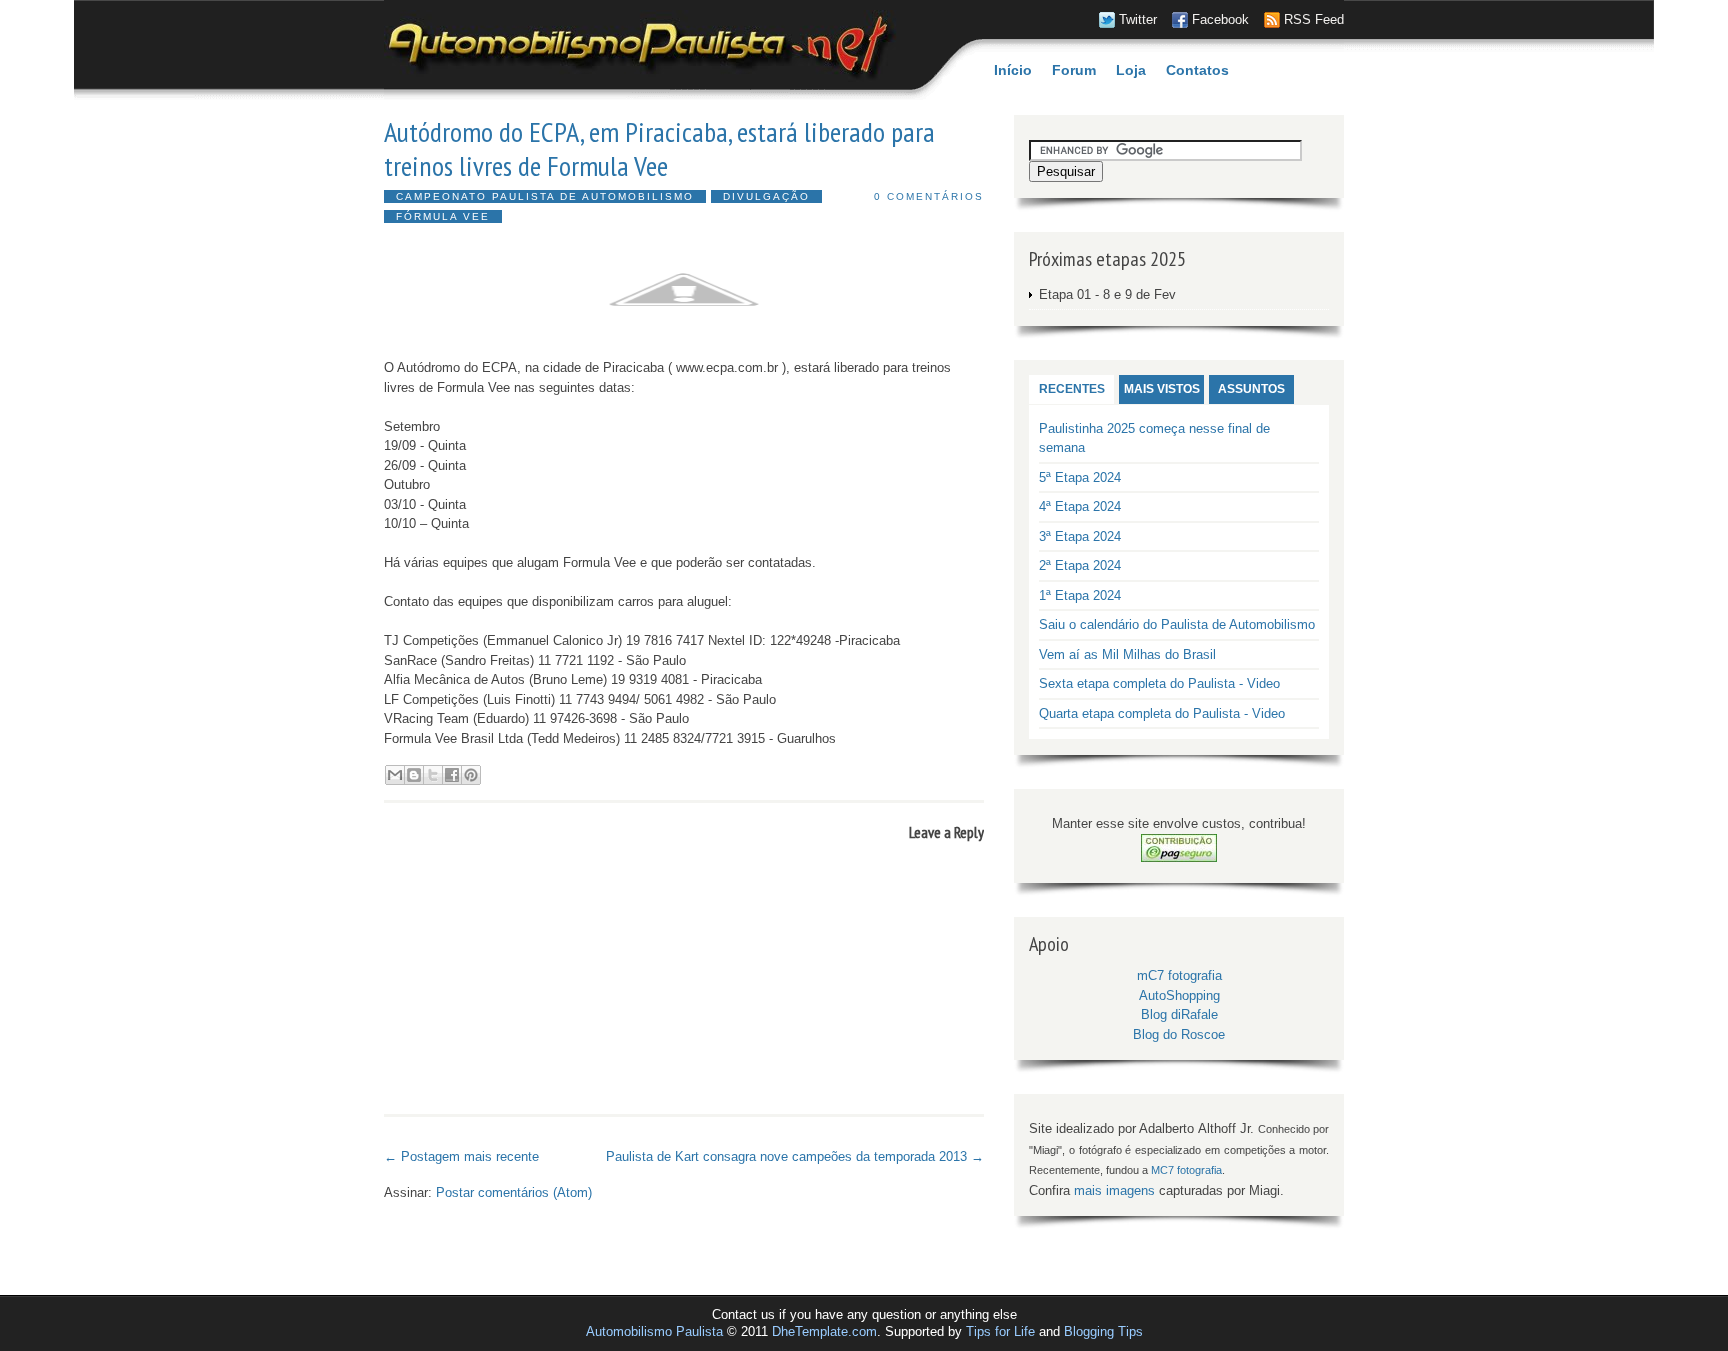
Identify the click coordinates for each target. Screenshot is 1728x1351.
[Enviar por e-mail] (395, 775)
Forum (1074, 70)
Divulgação (766, 196)
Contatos (1197, 70)
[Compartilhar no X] (433, 775)
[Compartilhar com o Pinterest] (471, 775)
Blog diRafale (1179, 1014)
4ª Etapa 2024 (1080, 506)
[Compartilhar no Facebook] (452, 775)
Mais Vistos (1162, 389)
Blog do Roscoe (1179, 1034)
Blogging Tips (1103, 1331)
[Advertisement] (618, 1134)
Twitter (1138, 19)
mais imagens (1114, 1190)
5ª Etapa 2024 (1080, 477)
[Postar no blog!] (414, 775)
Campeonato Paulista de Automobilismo (545, 196)
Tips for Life (1000, 1331)
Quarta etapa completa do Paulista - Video (1162, 713)
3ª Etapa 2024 (1080, 536)
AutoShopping (1179, 995)
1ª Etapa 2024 (1080, 595)
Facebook (1220, 19)
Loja (1131, 70)
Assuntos (1251, 389)
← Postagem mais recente (461, 1156)
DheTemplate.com (824, 1331)
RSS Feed (1314, 19)
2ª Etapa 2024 (1080, 565)
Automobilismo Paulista (654, 1331)
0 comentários (929, 196)
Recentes (1072, 389)
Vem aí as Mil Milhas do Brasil (1127, 654)
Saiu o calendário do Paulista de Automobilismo (1177, 624)
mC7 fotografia (1179, 975)
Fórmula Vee (443, 216)
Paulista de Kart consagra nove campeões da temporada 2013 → (795, 1156)
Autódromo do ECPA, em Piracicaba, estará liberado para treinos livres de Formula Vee (659, 148)
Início (1013, 70)
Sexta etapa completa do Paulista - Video (1159, 683)
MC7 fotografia (1186, 1170)
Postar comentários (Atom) (514, 1192)
